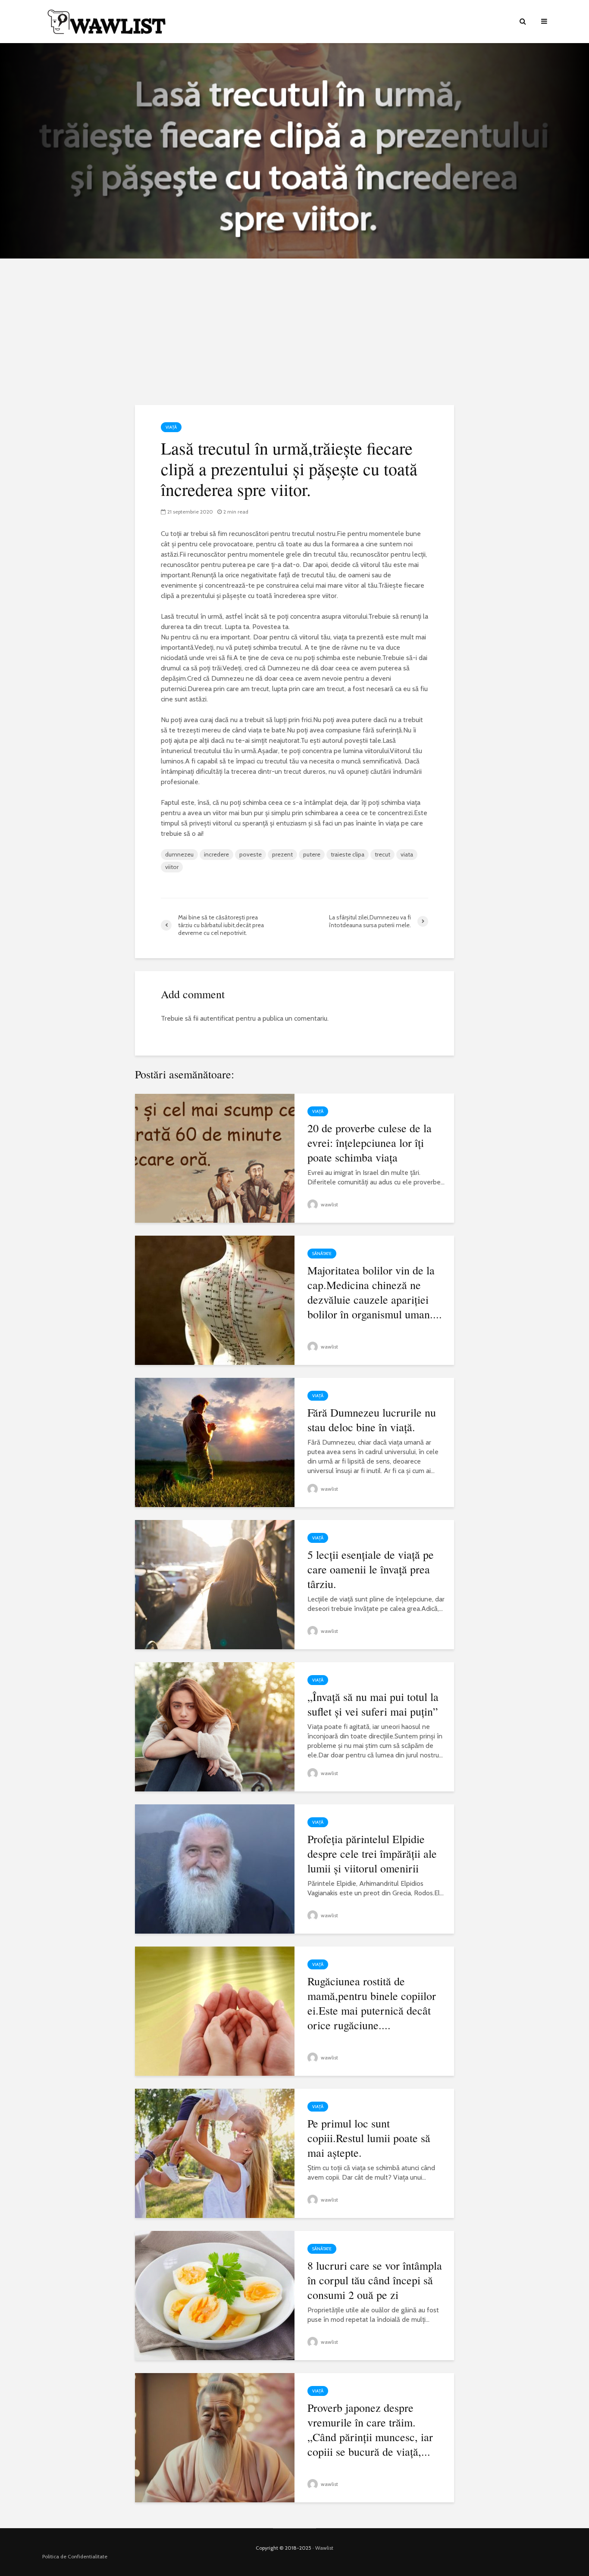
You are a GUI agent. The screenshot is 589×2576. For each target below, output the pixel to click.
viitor (172, 867)
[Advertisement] (294, 332)
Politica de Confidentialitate (75, 2556)
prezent (282, 854)
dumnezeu (179, 854)
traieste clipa (348, 854)
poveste (251, 854)
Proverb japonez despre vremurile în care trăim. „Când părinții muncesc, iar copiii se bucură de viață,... (370, 2430)
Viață (171, 427)
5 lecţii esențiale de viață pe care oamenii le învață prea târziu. (371, 1569)
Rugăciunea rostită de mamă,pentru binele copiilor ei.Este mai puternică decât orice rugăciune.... (372, 2003)
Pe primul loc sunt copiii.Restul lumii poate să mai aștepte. (369, 2138)
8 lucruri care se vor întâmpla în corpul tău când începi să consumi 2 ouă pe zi (375, 2280)
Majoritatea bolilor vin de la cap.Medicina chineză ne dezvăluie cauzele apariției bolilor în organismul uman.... (375, 1292)
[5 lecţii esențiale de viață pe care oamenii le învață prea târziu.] (215, 1584)
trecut (382, 854)
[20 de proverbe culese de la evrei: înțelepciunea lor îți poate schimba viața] (215, 1157)
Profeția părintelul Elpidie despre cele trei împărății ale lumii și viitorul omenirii (372, 1853)
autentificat (217, 1018)
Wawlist (324, 2548)
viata (407, 854)
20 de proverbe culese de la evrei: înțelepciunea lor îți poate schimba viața (370, 1143)
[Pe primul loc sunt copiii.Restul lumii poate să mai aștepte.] (215, 2153)
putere (312, 854)
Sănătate (322, 1254)
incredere (216, 854)
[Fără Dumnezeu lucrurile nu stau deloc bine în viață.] (215, 1442)
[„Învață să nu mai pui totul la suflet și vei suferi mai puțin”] (215, 1726)
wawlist (329, 1204)
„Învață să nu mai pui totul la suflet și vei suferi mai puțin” (373, 1704)
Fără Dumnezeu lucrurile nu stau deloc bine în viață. (372, 1420)
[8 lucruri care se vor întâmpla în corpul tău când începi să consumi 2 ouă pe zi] (215, 2295)
